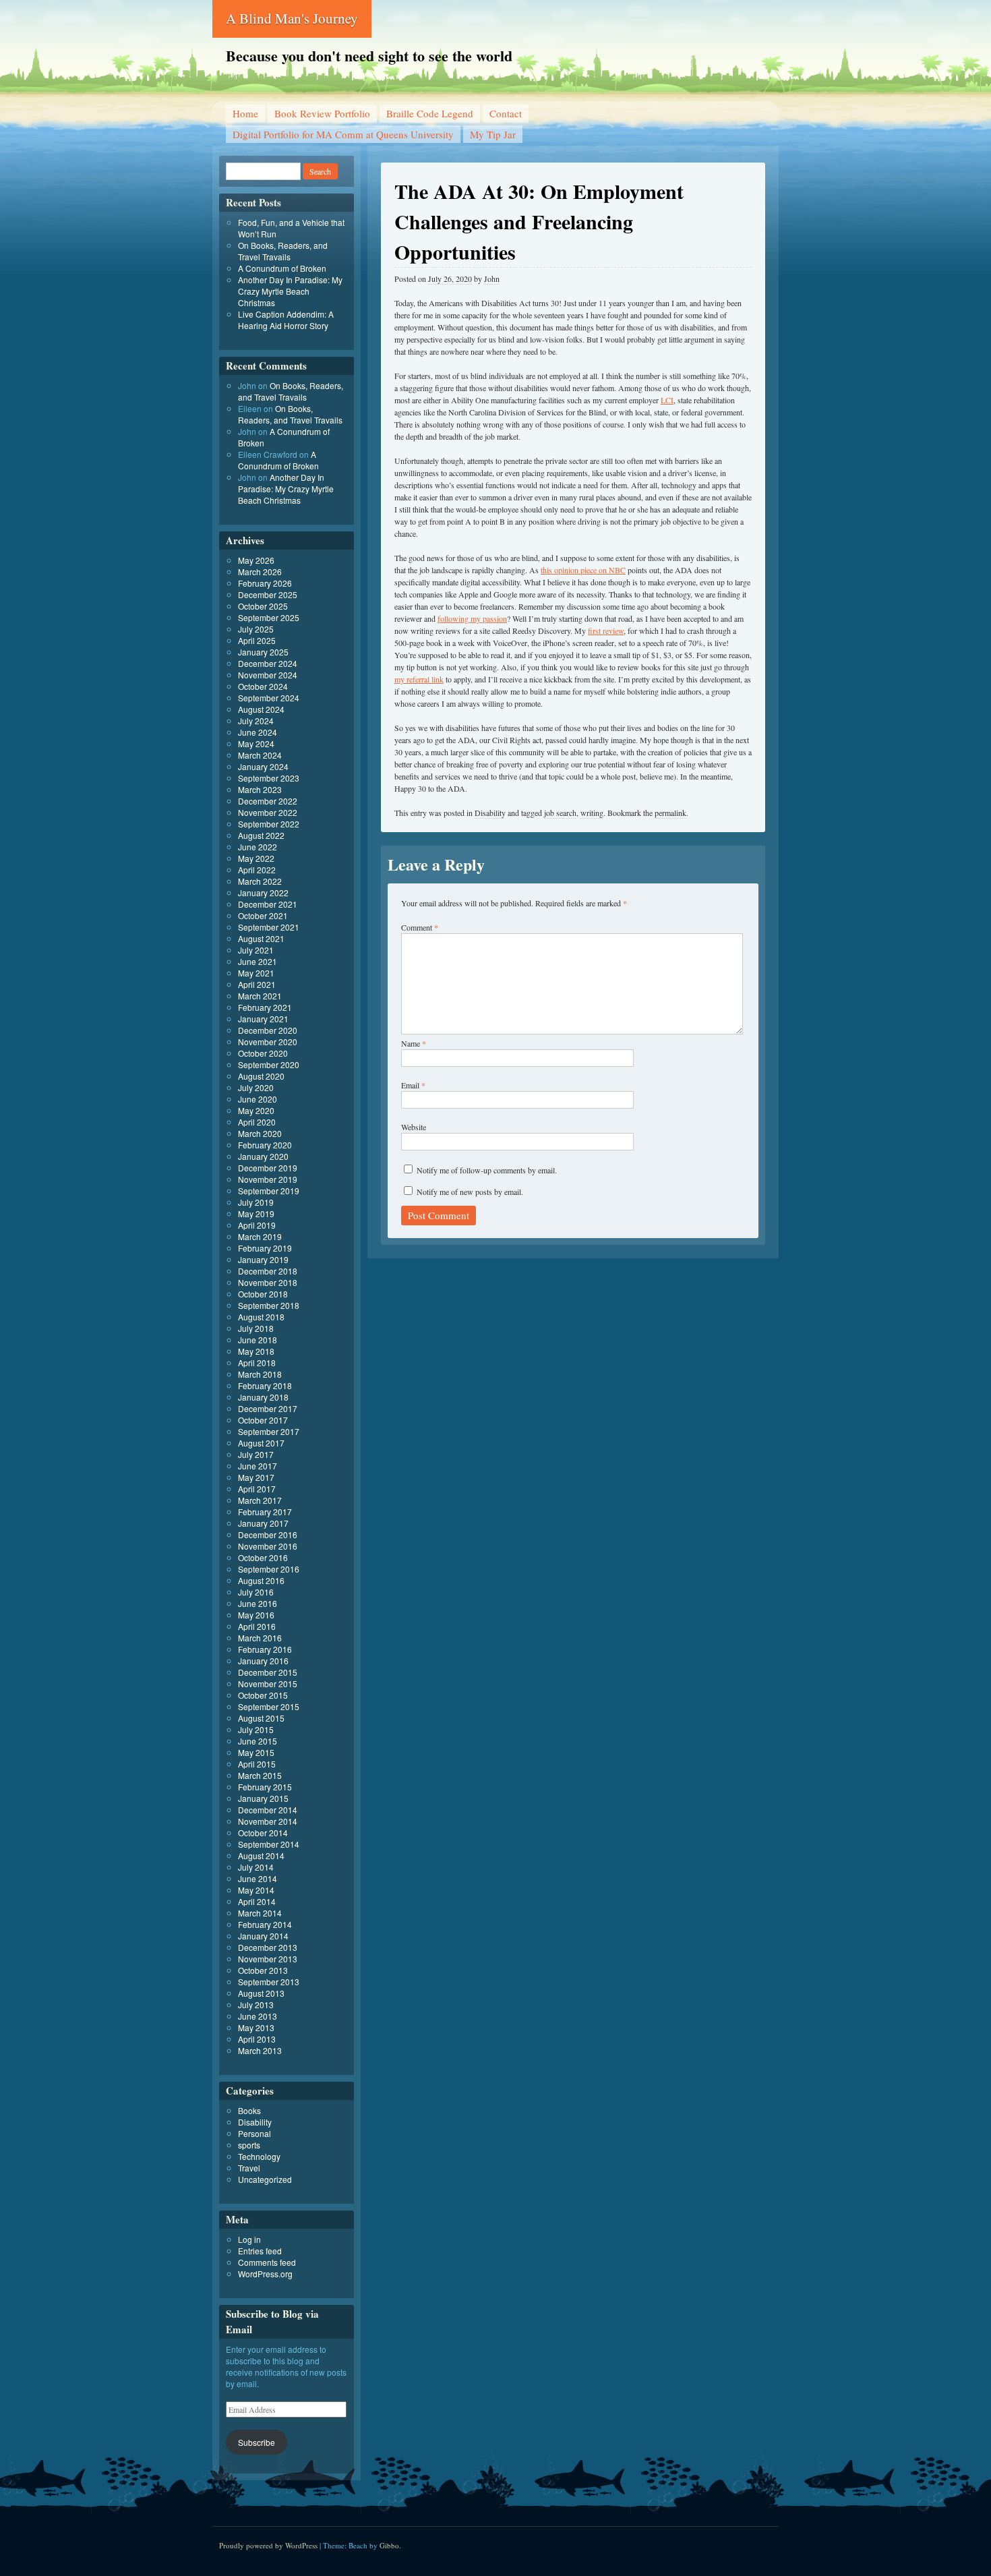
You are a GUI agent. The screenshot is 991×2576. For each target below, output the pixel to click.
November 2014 (268, 1821)
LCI (667, 400)
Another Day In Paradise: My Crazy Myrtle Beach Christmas (290, 291)
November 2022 (268, 812)
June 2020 (258, 1099)
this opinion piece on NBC (583, 570)
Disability (490, 813)
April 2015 (257, 1764)
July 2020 (256, 1087)
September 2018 (269, 1305)
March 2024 (260, 755)
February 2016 (265, 1649)
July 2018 (256, 1328)
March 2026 (260, 572)
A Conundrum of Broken (282, 268)
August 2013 (261, 1993)
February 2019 (265, 1248)
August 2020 (261, 1076)
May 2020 (256, 1110)
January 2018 (263, 1397)
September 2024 (269, 698)
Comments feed (267, 2262)
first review (606, 631)
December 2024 (268, 663)
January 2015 (263, 1798)
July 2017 (256, 1454)
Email (413, 1085)
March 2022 (260, 881)
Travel (249, 2168)
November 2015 (268, 1684)
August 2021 (261, 938)
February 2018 (265, 1385)
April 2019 (257, 1225)
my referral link (419, 679)
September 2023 (269, 778)
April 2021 (257, 984)
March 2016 (260, 1638)
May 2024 (256, 743)
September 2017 (269, 1431)
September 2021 (269, 927)
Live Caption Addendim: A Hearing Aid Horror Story (286, 320)
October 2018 (263, 1294)
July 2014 (256, 1867)
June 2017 (258, 1466)
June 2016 (258, 1603)
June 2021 (258, 961)
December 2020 (268, 1030)
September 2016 (269, 1569)
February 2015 (265, 1787)
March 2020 (260, 1133)
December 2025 (268, 594)
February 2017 (265, 1512)
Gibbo (389, 2545)
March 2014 (260, 1913)
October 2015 (263, 1695)
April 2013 (257, 2039)
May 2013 (256, 2027)
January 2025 (263, 652)
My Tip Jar (493, 134)
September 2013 (269, 1982)
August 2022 (261, 835)
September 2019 (269, 1191)
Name (414, 1043)
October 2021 (263, 915)
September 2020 (269, 1064)
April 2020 (257, 1122)
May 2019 (256, 1213)
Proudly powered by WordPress (268, 2545)
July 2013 (256, 2004)
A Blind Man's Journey (292, 18)
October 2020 (263, 1053)
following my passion (472, 618)
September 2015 (269, 1706)
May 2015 (256, 1752)
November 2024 (268, 675)
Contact (506, 113)
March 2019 (260, 1236)
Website (414, 1127)
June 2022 (258, 847)
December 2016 (268, 1534)
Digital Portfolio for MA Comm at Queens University (343, 134)
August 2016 (261, 1580)
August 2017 (261, 1443)
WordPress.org (265, 2274)
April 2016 (257, 1626)
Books (249, 2110)
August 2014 (261, 1855)
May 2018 (256, 1351)
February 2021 (265, 1007)
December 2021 (268, 904)
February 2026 (265, 583)
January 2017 (263, 1523)
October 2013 (263, 1970)
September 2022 (269, 824)
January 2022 (263, 892)
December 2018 (268, 1271)
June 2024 (258, 732)
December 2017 (268, 1408)
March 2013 (260, 2050)
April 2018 (257, 1363)
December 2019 (268, 1168)
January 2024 (263, 766)
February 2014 (265, 1924)
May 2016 (256, 1615)
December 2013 (268, 1947)
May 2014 (256, 1890)
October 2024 (263, 686)
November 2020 (268, 1042)
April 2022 (257, 870)
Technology (259, 2156)
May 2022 (256, 858)
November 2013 (268, 1959)
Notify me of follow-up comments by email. (487, 1170)
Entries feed (260, 2251)
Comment (420, 927)
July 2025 (256, 629)
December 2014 (268, 1810)
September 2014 (269, 1844)
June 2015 (258, 1741)
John (492, 279)
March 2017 (260, 1500)
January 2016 (263, 1661)
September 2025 (269, 617)
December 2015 (268, 1672)
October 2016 (263, 1557)
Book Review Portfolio (322, 113)
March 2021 (260, 996)
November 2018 (268, 1282)
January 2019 (263, 1259)
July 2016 (256, 1592)
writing (592, 813)
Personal (254, 2133)
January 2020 (263, 1156)
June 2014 (258, 1878)
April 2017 (257, 1489)
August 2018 (261, 1317)
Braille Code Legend (430, 113)
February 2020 (265, 1145)
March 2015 (260, 1775)
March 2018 (260, 1374)
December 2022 (268, 801)
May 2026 (256, 560)
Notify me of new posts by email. (470, 1192)
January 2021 (263, 1019)
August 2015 (261, 1718)
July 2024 (256, 721)
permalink (670, 813)
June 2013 (258, 2016)
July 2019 (256, 1202)
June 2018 (258, 1340)
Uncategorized (265, 2179)
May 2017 (256, 1477)
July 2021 (256, 950)
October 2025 (263, 606)
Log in (249, 2239)
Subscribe (257, 2442)
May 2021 (256, 973)
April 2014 (257, 1901)
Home (245, 113)
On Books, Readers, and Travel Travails (283, 251)
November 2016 (268, 1546)
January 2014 (263, 1936)
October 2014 (263, 1833)
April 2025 (257, 640)
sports (249, 2145)
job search (560, 813)
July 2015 (256, 1729)
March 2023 (260, 789)
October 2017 (263, 1420)
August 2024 (261, 709)
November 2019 (268, 1179)
